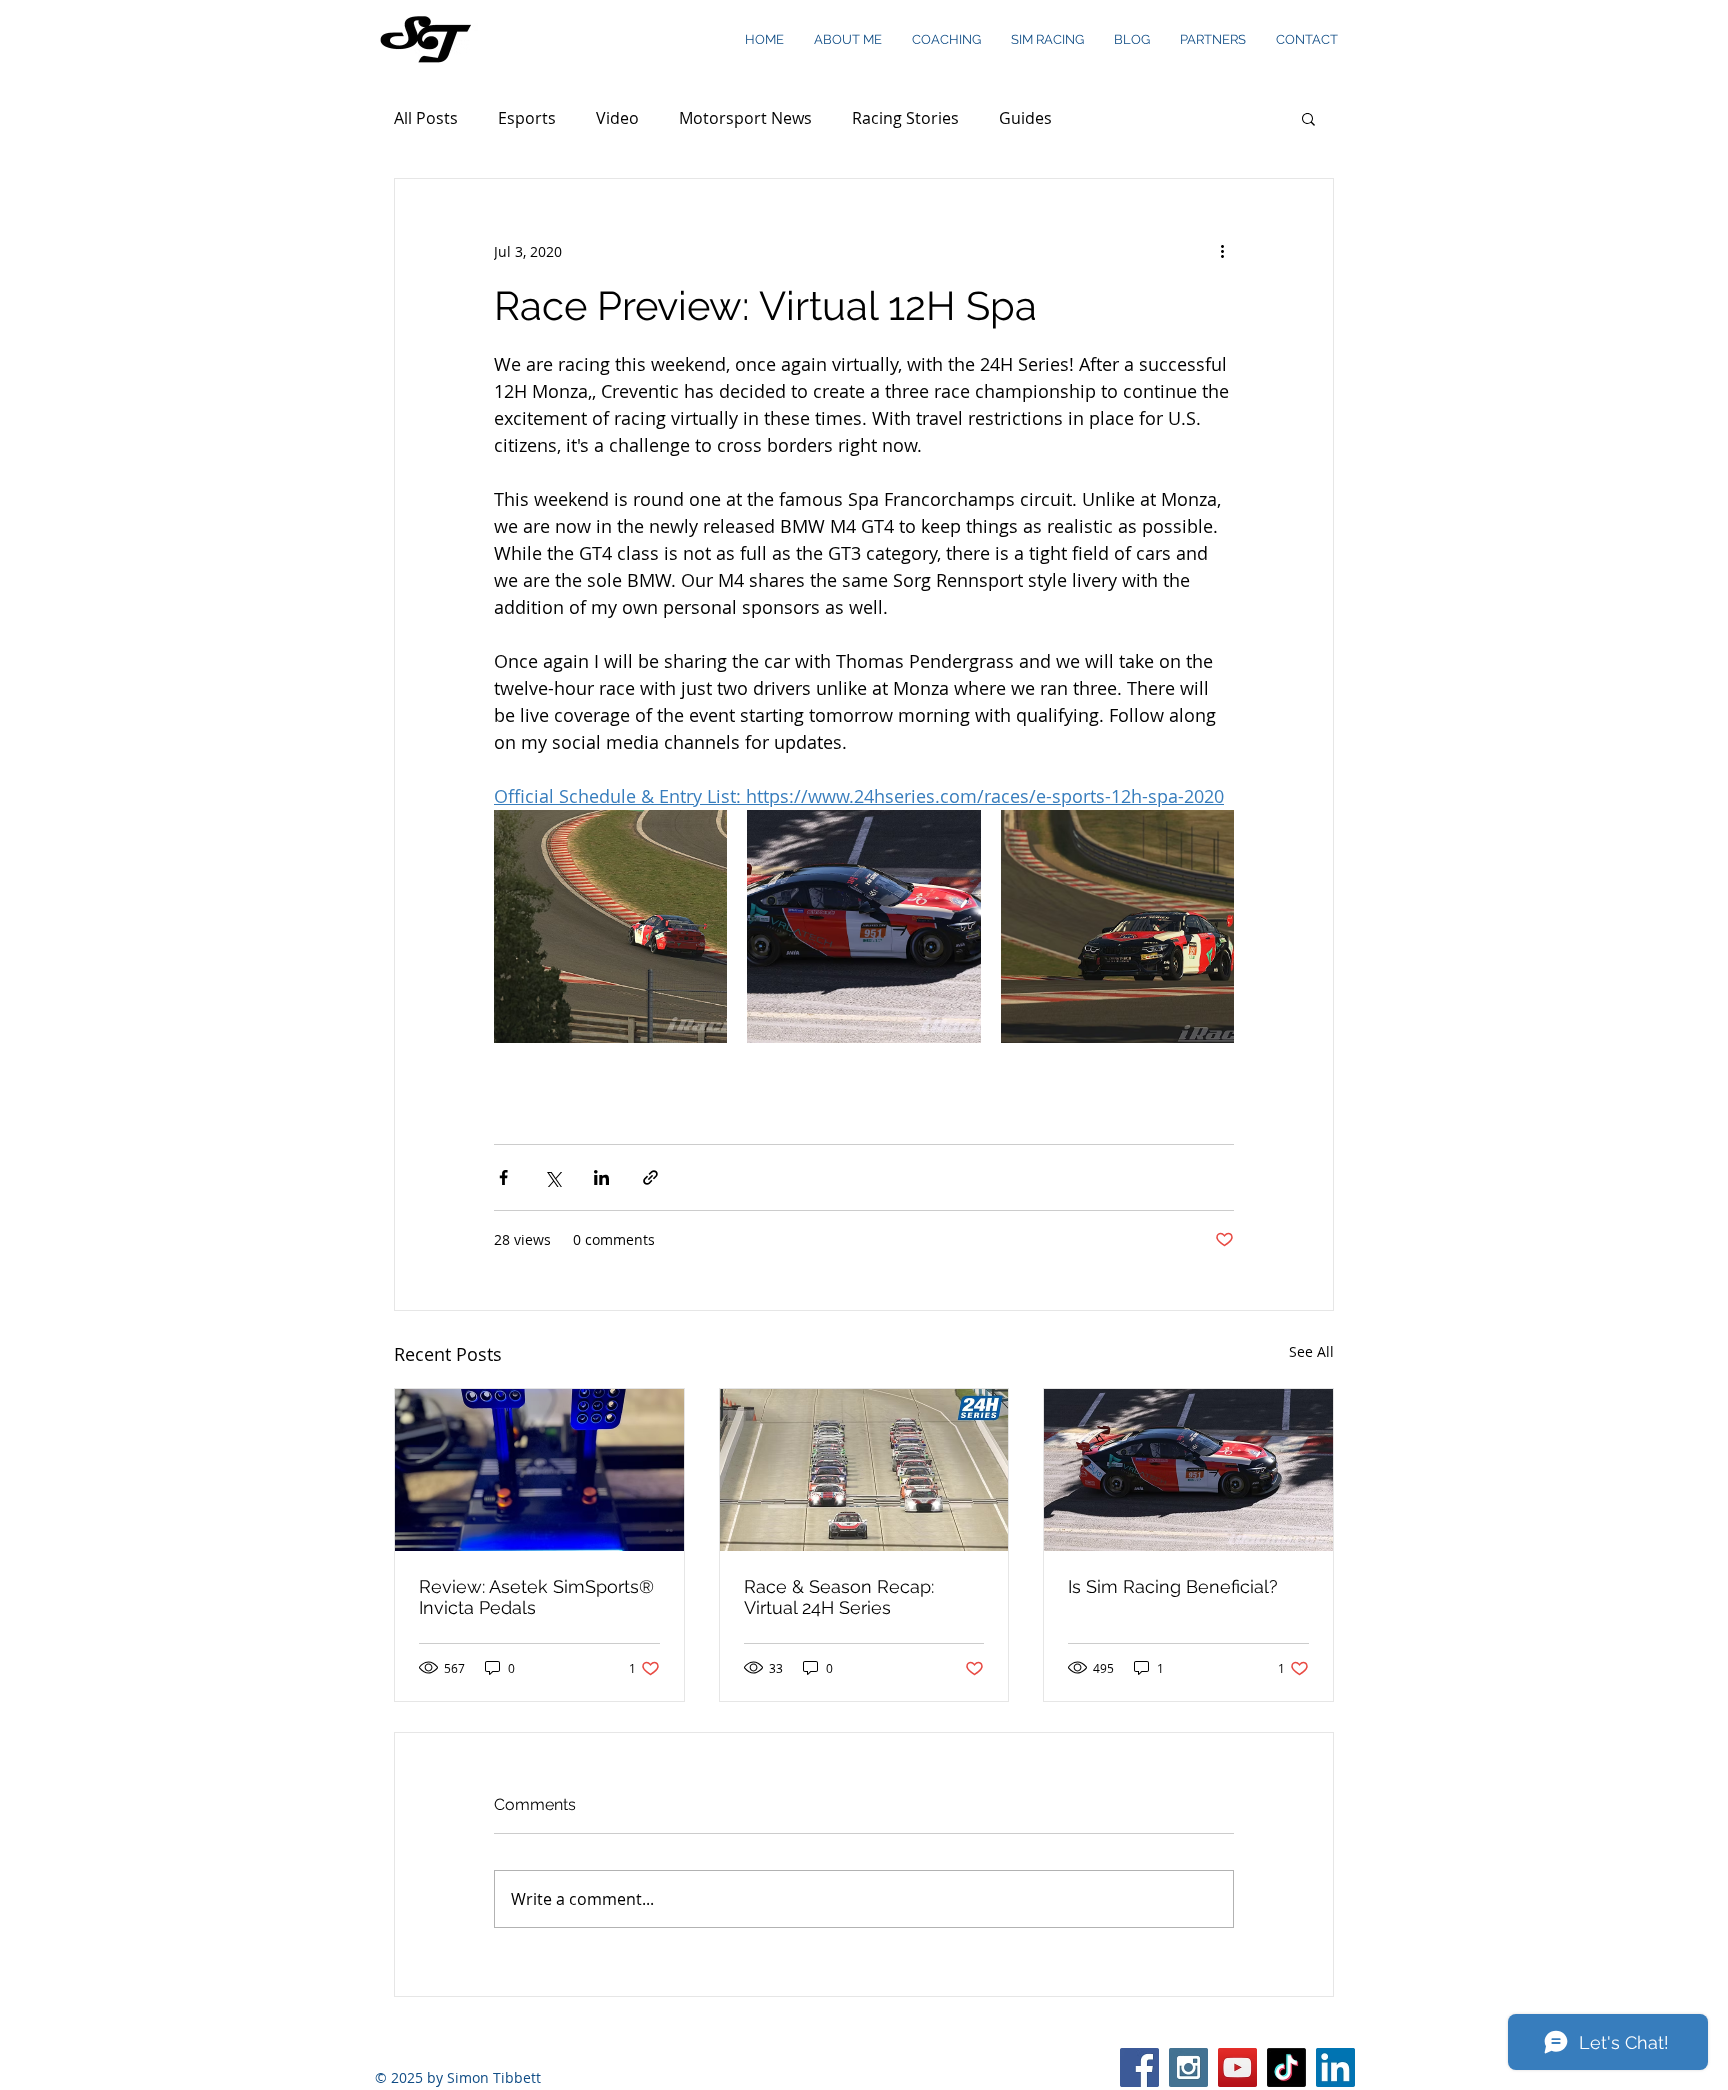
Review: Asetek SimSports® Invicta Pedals (536, 1597)
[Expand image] (610, 926)
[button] (1308, 118)
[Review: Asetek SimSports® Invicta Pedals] (539, 1470)
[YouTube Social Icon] (1237, 2067)
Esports (527, 118)
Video (617, 118)
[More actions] (1222, 251)
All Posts (426, 118)
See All (1311, 1351)
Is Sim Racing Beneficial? (1173, 1586)
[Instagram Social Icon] (1188, 2067)
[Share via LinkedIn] (601, 1177)
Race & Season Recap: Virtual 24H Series (839, 1597)
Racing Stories (905, 118)
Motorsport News (745, 118)
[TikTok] (1286, 2067)
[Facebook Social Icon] (1139, 2067)
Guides (1025, 118)
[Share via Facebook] (503, 1177)
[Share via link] (650, 1177)
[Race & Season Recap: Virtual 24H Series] (864, 1470)
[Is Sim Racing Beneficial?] (1188, 1470)
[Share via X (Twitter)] (552, 1177)
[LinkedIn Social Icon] (1335, 2067)
